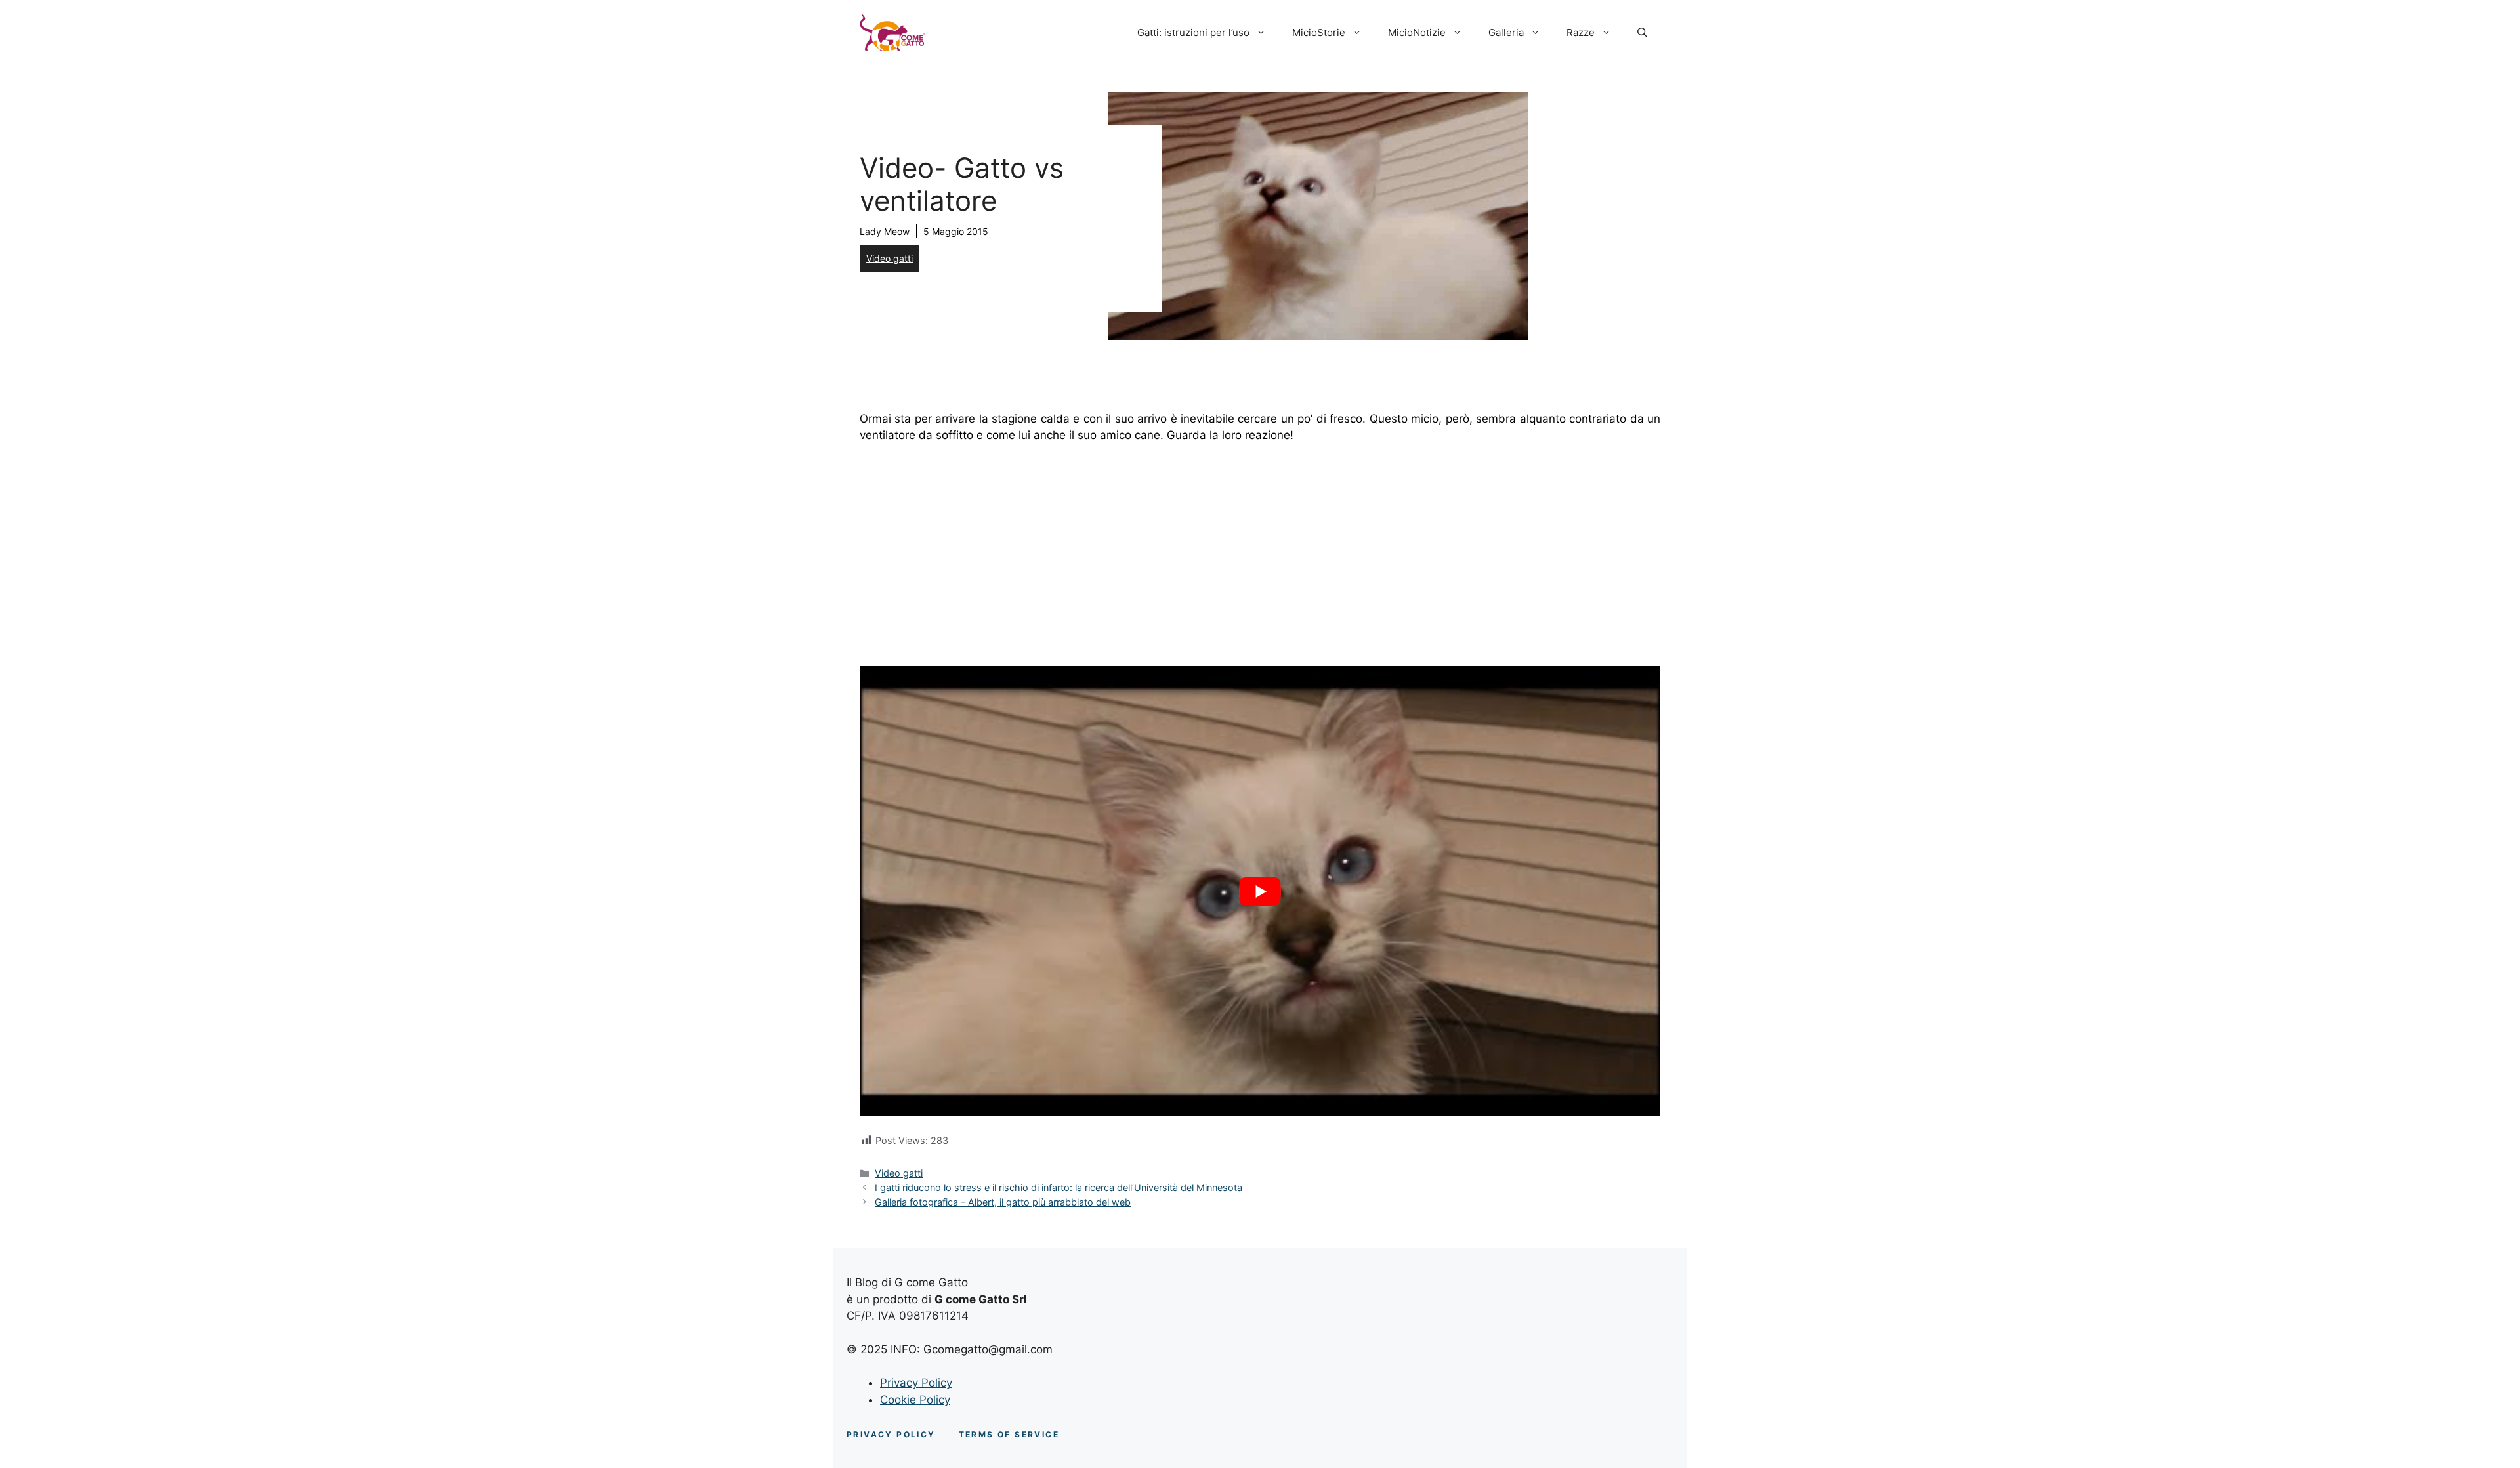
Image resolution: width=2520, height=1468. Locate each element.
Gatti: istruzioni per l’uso (1193, 32)
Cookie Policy (915, 1400)
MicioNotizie (1417, 32)
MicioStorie (1319, 32)
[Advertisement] (1260, 553)
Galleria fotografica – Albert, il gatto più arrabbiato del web (1003, 1202)
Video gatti (890, 258)
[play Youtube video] (1260, 891)
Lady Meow (885, 231)
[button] (1642, 33)
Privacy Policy (916, 1383)
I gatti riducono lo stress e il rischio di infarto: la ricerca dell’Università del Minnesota (1059, 1187)
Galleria (1506, 32)
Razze (1581, 32)
